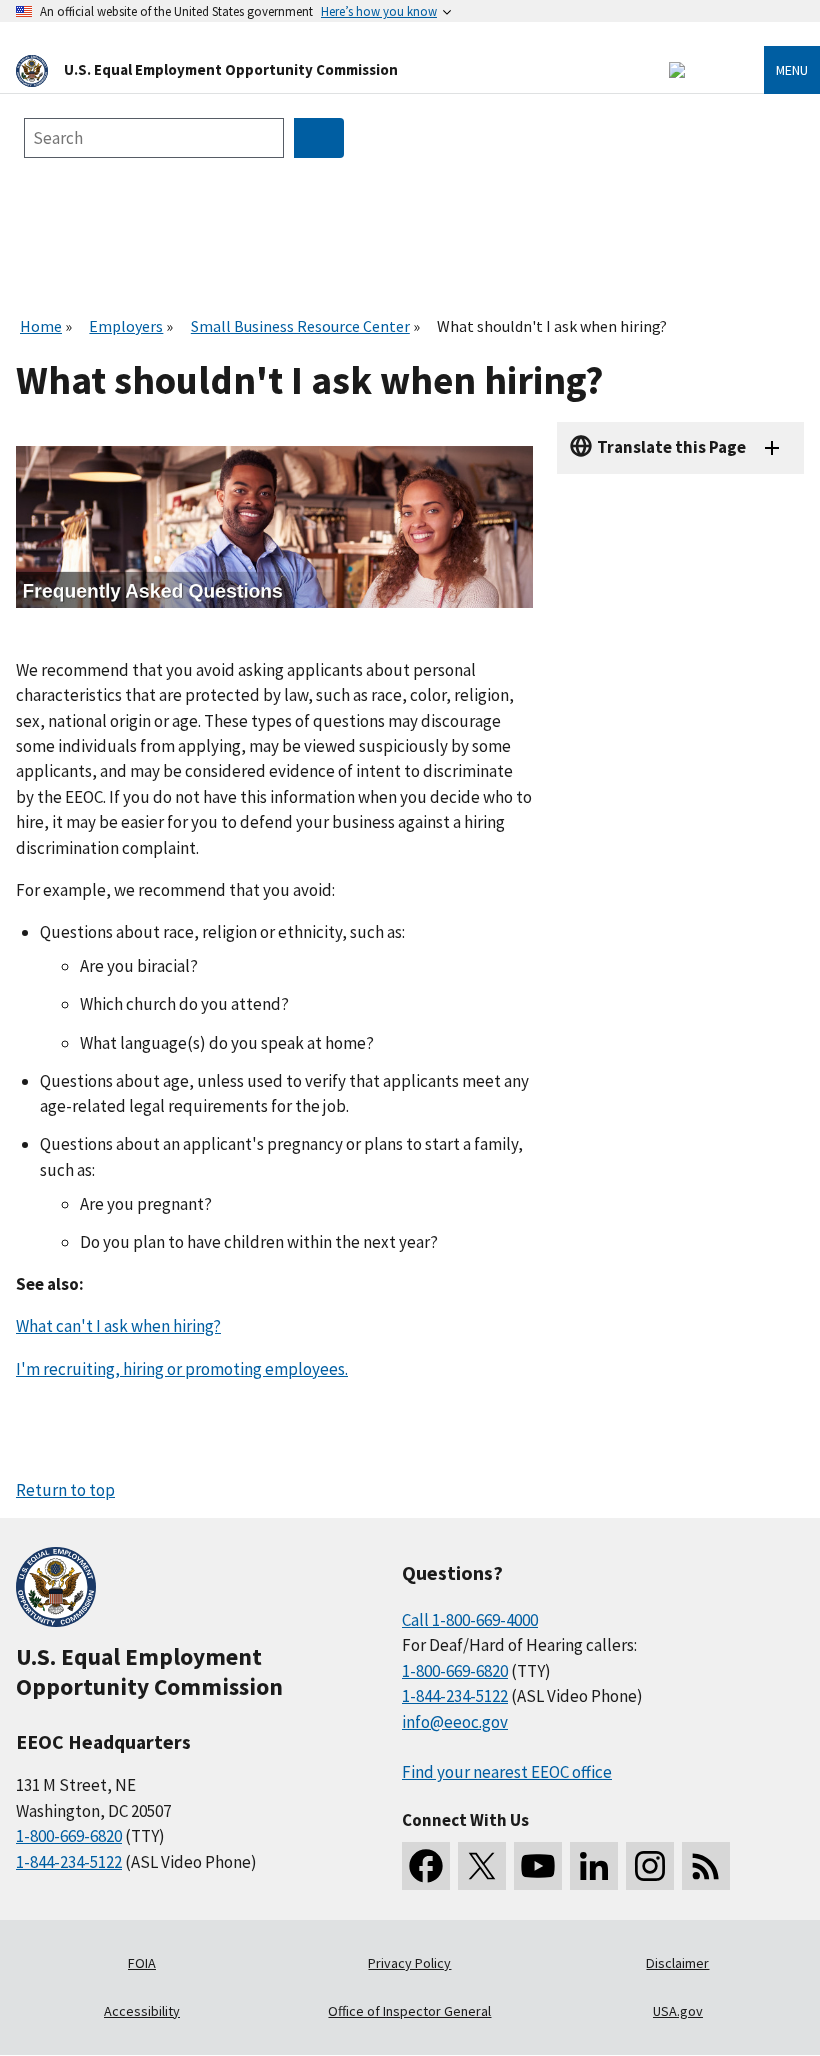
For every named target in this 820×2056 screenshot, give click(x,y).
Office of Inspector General (409, 2011)
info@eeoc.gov (455, 1722)
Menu (792, 70)
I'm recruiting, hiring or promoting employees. (182, 1369)
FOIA (142, 1963)
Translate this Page (671, 447)
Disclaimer (677, 1963)
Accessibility (142, 2011)
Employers (126, 326)
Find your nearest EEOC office (507, 1772)
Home (41, 326)
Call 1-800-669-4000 (470, 1620)
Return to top (65, 1490)
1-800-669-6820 (69, 1836)
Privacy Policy (409, 1963)
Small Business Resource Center (300, 326)
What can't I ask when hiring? (118, 1326)
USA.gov (678, 2011)
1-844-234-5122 (69, 1862)
